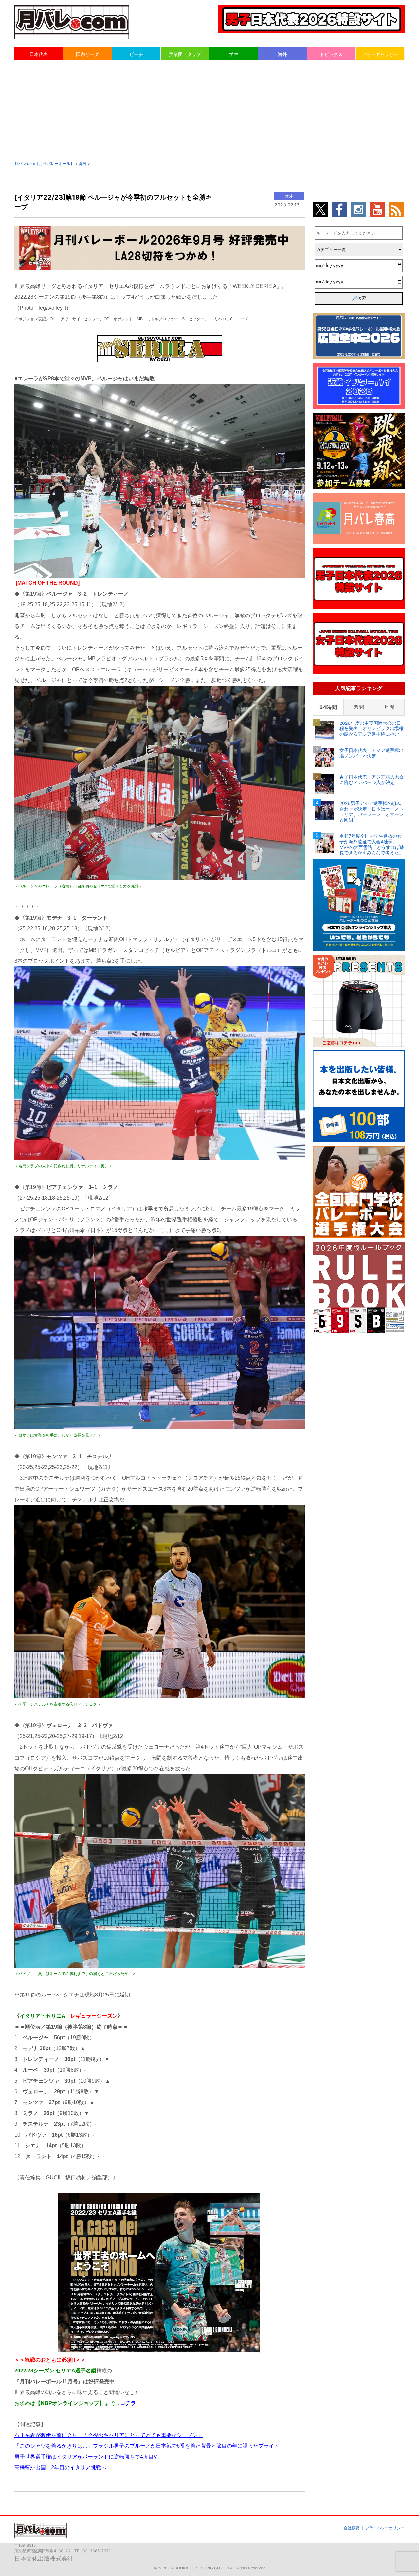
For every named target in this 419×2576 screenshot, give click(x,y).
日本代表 (39, 54)
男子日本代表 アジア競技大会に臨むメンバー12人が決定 (372, 780)
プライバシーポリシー (385, 2528)
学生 (234, 54)
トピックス (331, 54)
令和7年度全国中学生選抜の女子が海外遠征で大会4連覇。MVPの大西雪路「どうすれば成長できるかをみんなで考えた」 (372, 844)
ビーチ (136, 54)
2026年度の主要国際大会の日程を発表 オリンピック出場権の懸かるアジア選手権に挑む (372, 729)
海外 (282, 54)
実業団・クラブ (185, 54)
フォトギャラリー (380, 54)
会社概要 (352, 2528)
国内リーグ (87, 54)
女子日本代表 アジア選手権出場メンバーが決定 (372, 753)
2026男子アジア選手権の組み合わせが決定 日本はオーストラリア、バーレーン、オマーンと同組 (372, 812)
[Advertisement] (209, 110)
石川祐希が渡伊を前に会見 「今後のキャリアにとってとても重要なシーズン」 (109, 2435)
